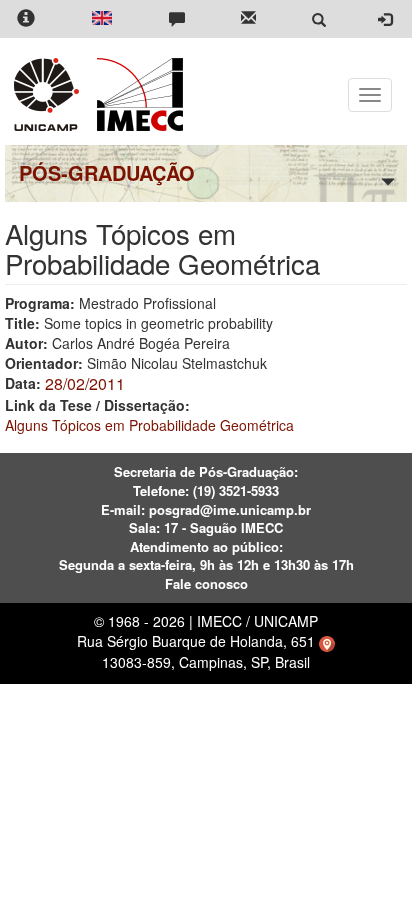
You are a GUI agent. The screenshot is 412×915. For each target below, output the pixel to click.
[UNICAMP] (50, 94)
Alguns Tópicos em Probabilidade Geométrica (149, 425)
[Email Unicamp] (248, 19)
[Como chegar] (327, 641)
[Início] (136, 94)
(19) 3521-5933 (236, 490)
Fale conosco (206, 583)
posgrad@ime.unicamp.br (230, 509)
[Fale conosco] (177, 19)
